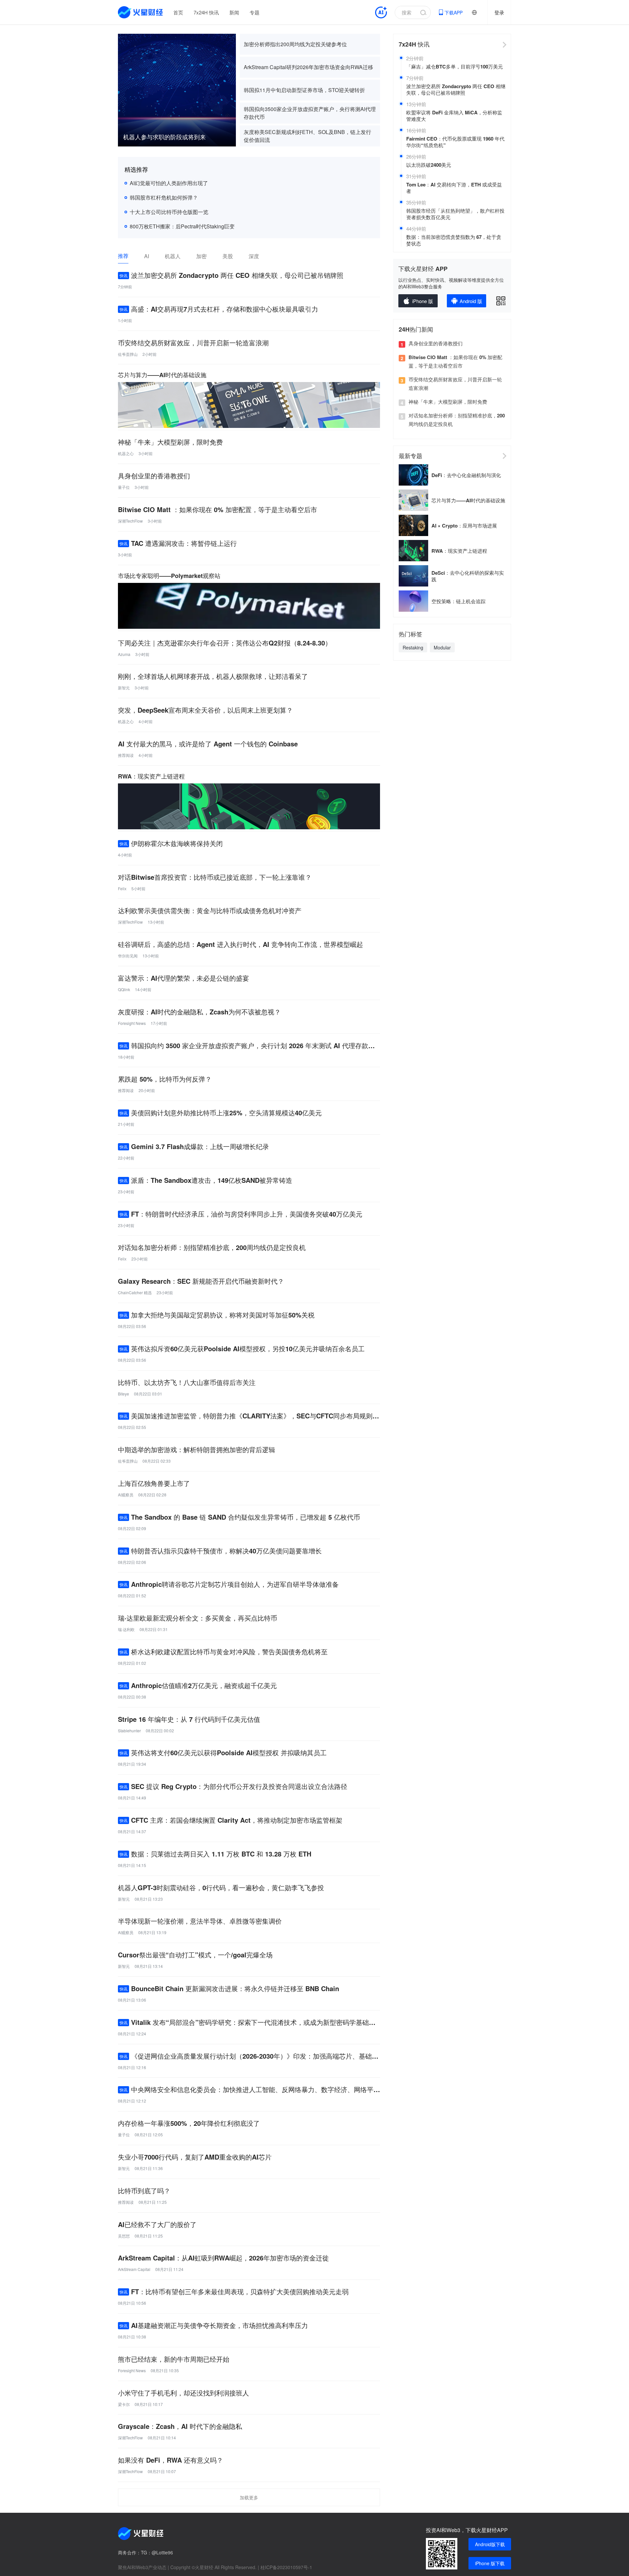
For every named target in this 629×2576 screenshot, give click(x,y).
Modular (442, 647)
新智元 (124, 688)
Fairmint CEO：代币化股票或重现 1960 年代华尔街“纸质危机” (455, 142)
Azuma (124, 654)
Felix (122, 888)
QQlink (124, 989)
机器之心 (126, 453)
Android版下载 (490, 2544)
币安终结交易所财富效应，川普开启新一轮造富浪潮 (455, 384)
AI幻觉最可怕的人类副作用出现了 (169, 183)
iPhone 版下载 (490, 2563)
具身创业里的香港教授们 (436, 343)
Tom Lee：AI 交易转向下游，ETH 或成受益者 (454, 188)
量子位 (124, 487)
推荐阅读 (126, 755)
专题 (255, 12)
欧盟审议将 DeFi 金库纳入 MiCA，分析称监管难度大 (454, 116)
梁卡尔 (124, 2404)
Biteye (124, 1394)
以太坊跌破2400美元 (429, 165)
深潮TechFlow (130, 521)
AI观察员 (126, 1495)
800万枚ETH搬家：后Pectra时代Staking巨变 (182, 226)
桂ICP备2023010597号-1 (286, 2567)
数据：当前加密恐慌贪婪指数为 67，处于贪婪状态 (454, 240)
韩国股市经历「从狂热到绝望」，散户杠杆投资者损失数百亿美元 (455, 214)
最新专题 (410, 456)
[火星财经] (141, 12)
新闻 (234, 12)
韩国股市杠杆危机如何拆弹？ (164, 197)
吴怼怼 (124, 2236)
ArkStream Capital (134, 2269)
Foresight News (132, 1023)
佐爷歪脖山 (128, 354)
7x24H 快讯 (206, 12)
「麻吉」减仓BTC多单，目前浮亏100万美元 (455, 67)
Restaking (413, 647)
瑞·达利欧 (126, 1629)
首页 (178, 12)
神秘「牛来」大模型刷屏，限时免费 (448, 402)
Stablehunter (129, 1730)
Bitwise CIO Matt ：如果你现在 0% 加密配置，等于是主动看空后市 (455, 361)
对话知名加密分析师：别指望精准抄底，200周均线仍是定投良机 (457, 420)
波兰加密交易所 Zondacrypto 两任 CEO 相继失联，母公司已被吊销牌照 (456, 89)
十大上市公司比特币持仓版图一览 (169, 212)
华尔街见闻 (128, 956)
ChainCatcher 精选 (135, 1292)
